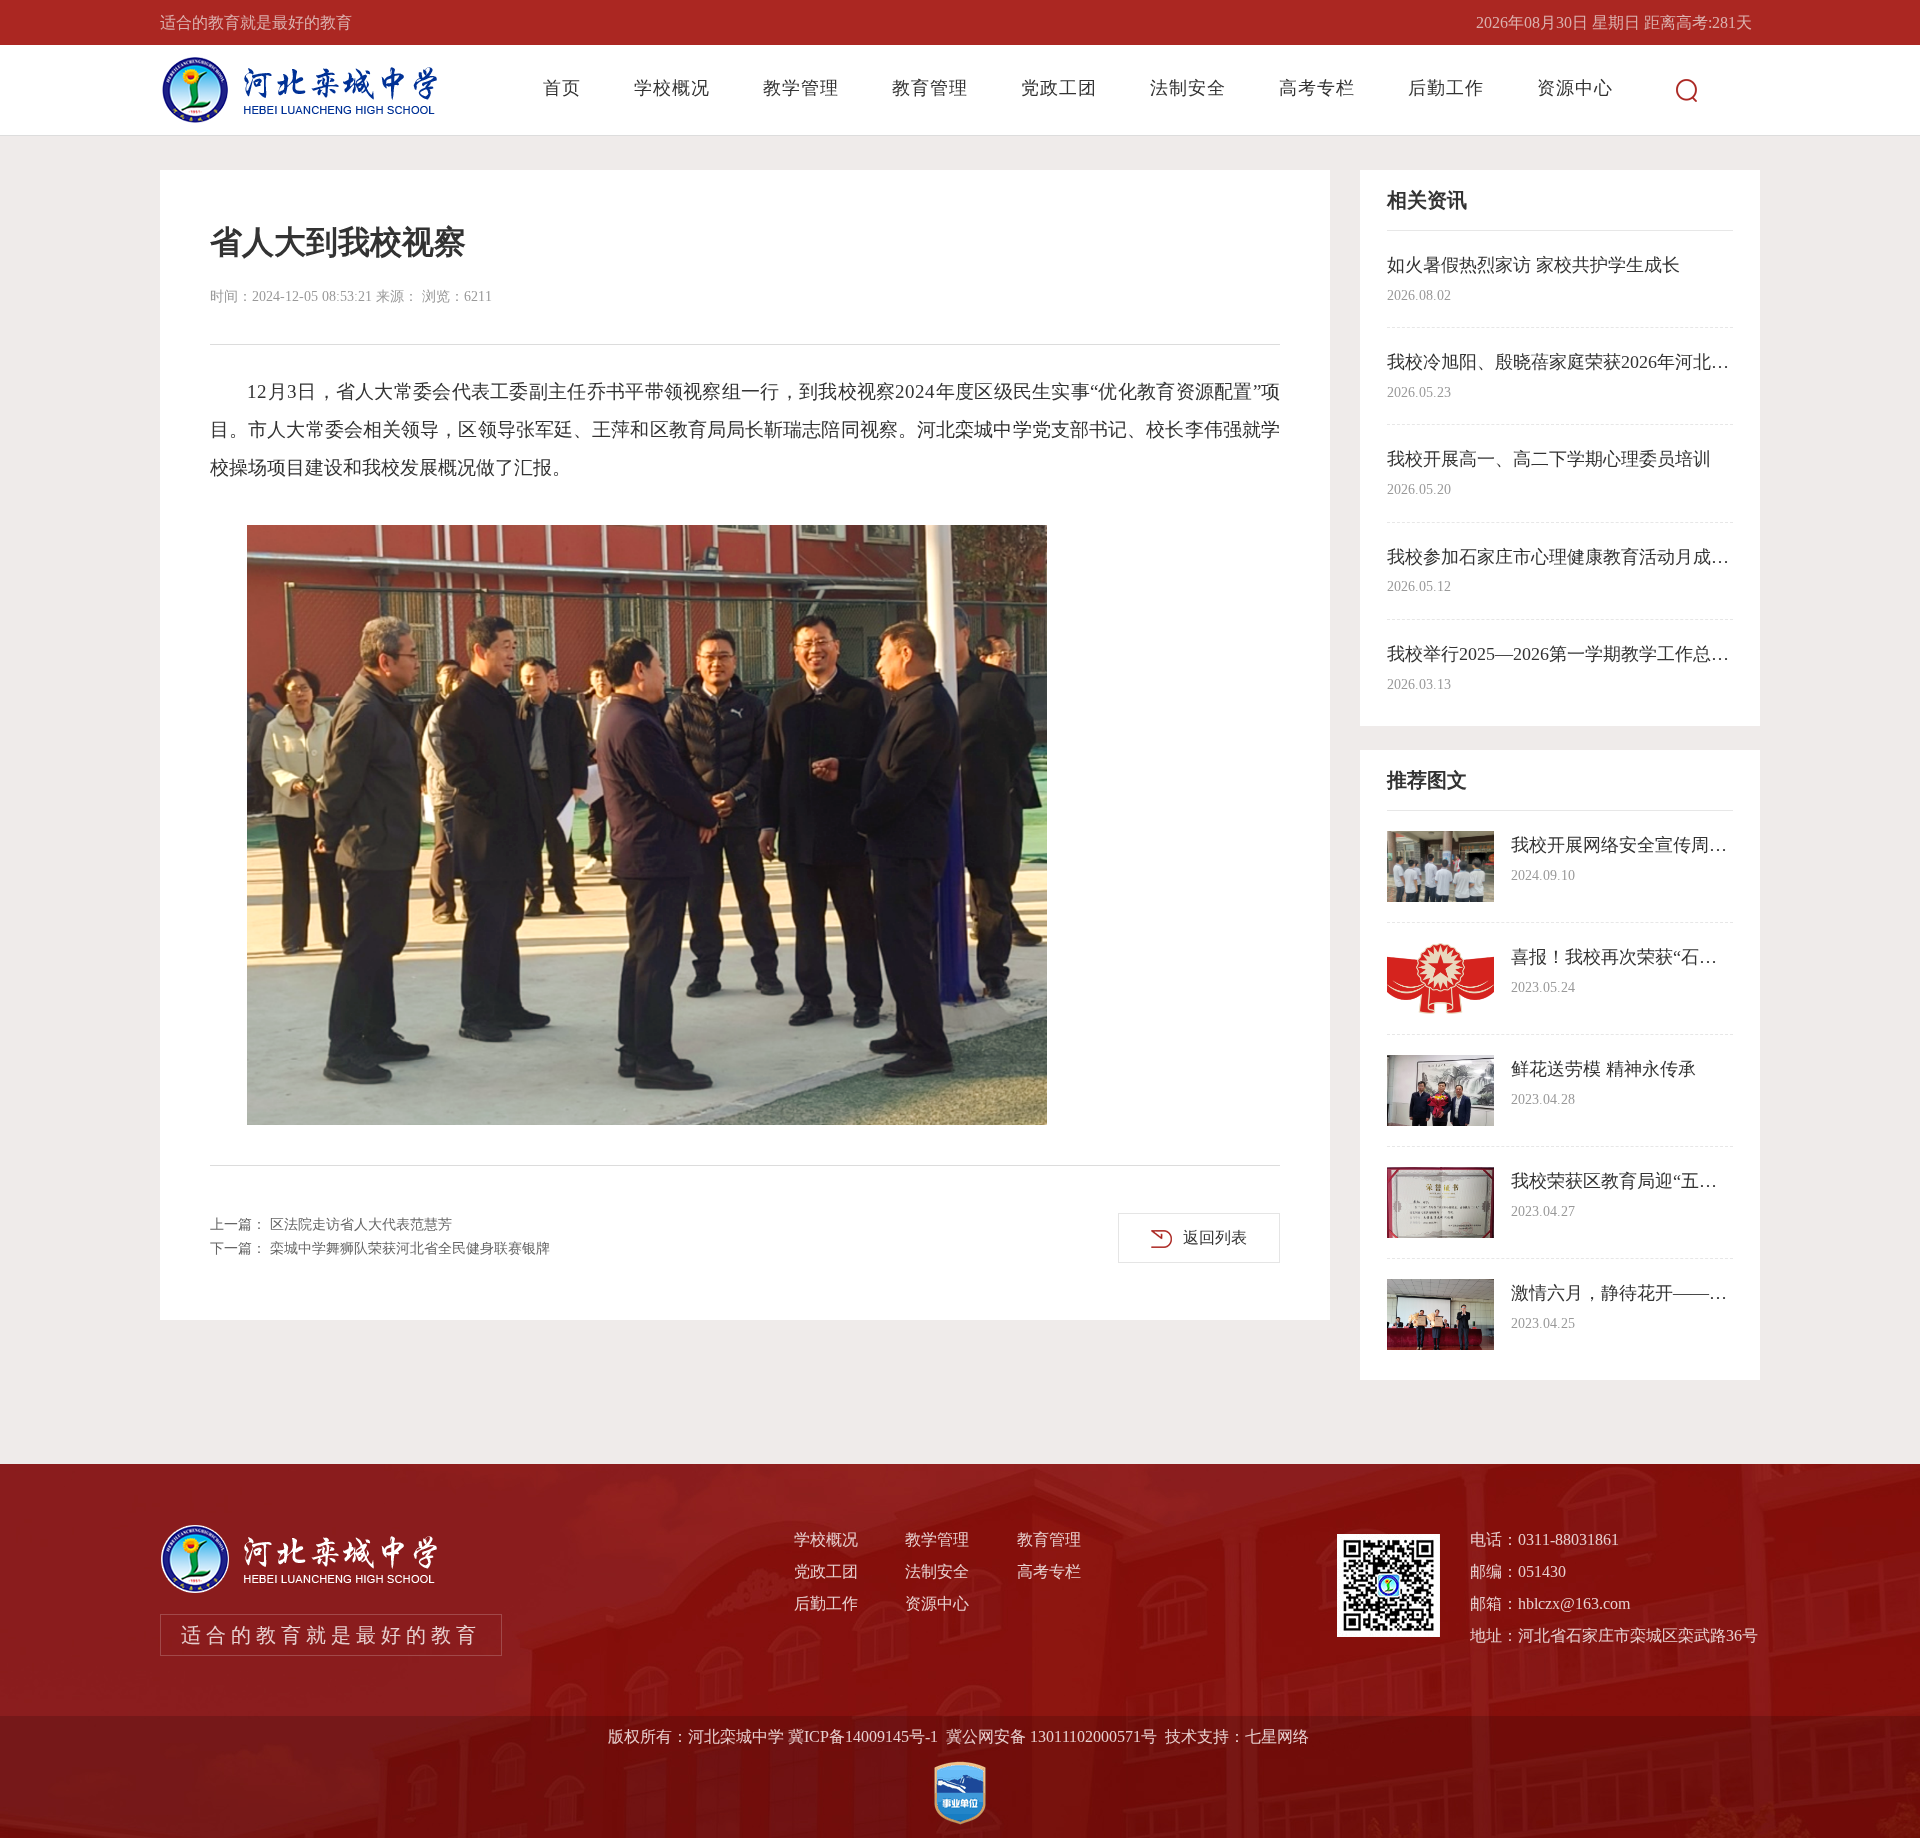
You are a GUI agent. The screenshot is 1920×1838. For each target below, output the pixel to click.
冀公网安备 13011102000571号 (1051, 1736)
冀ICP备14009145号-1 (863, 1736)
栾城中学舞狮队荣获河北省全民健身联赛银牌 (410, 1248)
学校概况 (672, 88)
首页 (562, 88)
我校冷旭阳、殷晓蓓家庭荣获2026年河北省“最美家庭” (1602, 362)
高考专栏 (1317, 88)
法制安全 (1188, 88)
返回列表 (1215, 1237)
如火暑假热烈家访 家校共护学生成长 (1533, 265)
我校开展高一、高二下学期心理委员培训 (1549, 459)
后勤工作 (1446, 88)
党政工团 (1059, 88)
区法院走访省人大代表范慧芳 (361, 1224)
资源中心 (1575, 88)
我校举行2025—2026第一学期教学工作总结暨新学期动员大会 (1630, 654)
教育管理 (930, 88)
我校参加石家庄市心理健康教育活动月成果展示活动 (1594, 557)
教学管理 (801, 88)
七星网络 (1277, 1736)
